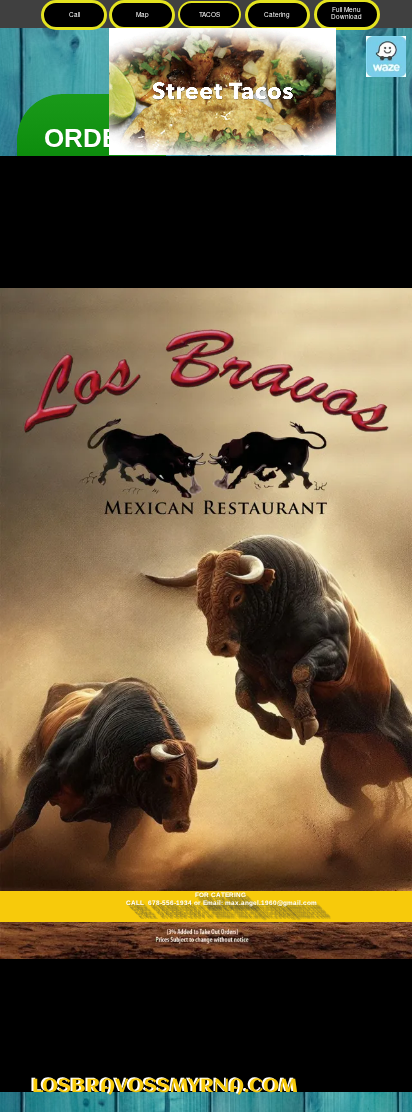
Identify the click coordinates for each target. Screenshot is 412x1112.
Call (74, 14)
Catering (277, 14)
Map (142, 14)
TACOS (209, 14)
